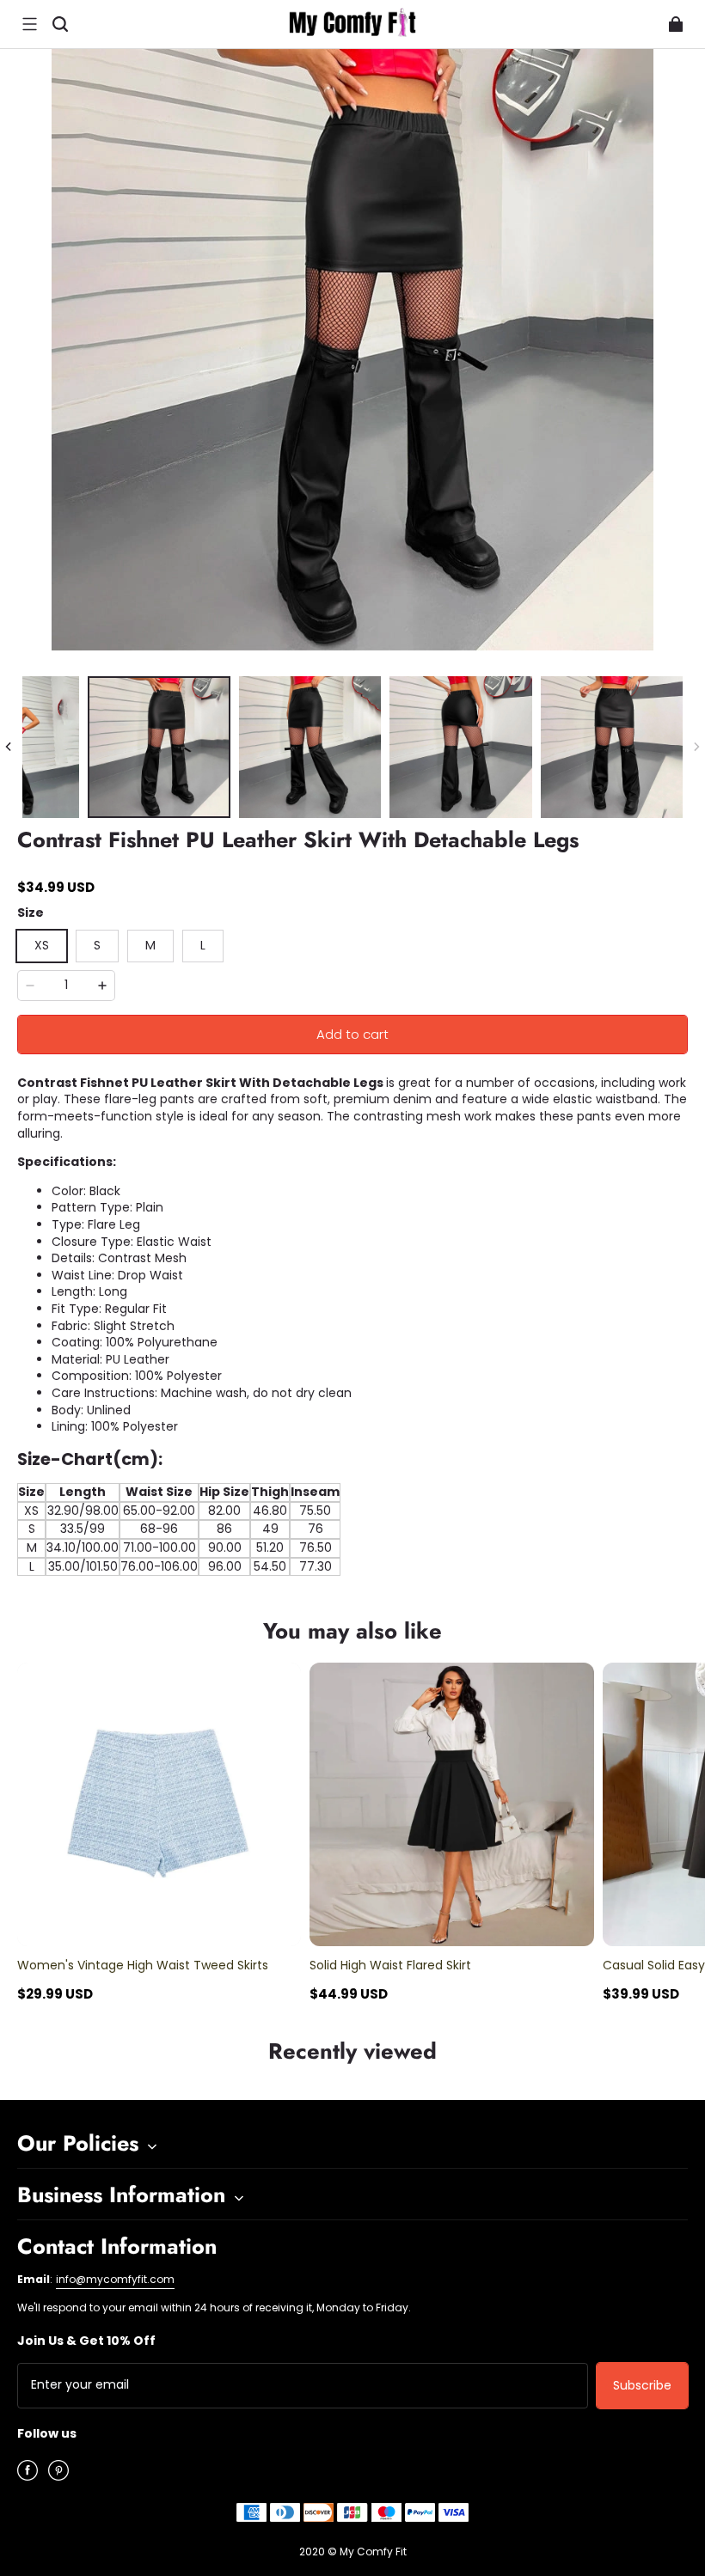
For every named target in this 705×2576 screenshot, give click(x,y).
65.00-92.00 (159, 1511)
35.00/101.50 (83, 1566)
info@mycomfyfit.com (115, 2279)
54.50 (270, 1566)
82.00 (224, 1511)
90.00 (225, 1547)
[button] (29, 24)
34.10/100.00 (83, 1547)
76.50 (316, 1547)
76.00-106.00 (159, 1566)
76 (316, 1529)
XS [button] (42, 945)
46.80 (270, 1511)
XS (31, 1511)
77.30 (316, 1566)
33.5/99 (83, 1529)
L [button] (203, 945)
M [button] (150, 945)
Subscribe (642, 2385)
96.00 (225, 1566)
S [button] (97, 945)
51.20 (270, 1547)
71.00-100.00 (159, 1547)
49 (270, 1529)
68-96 (159, 1529)
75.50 (315, 1511)
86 (224, 1529)
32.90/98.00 (83, 1511)
